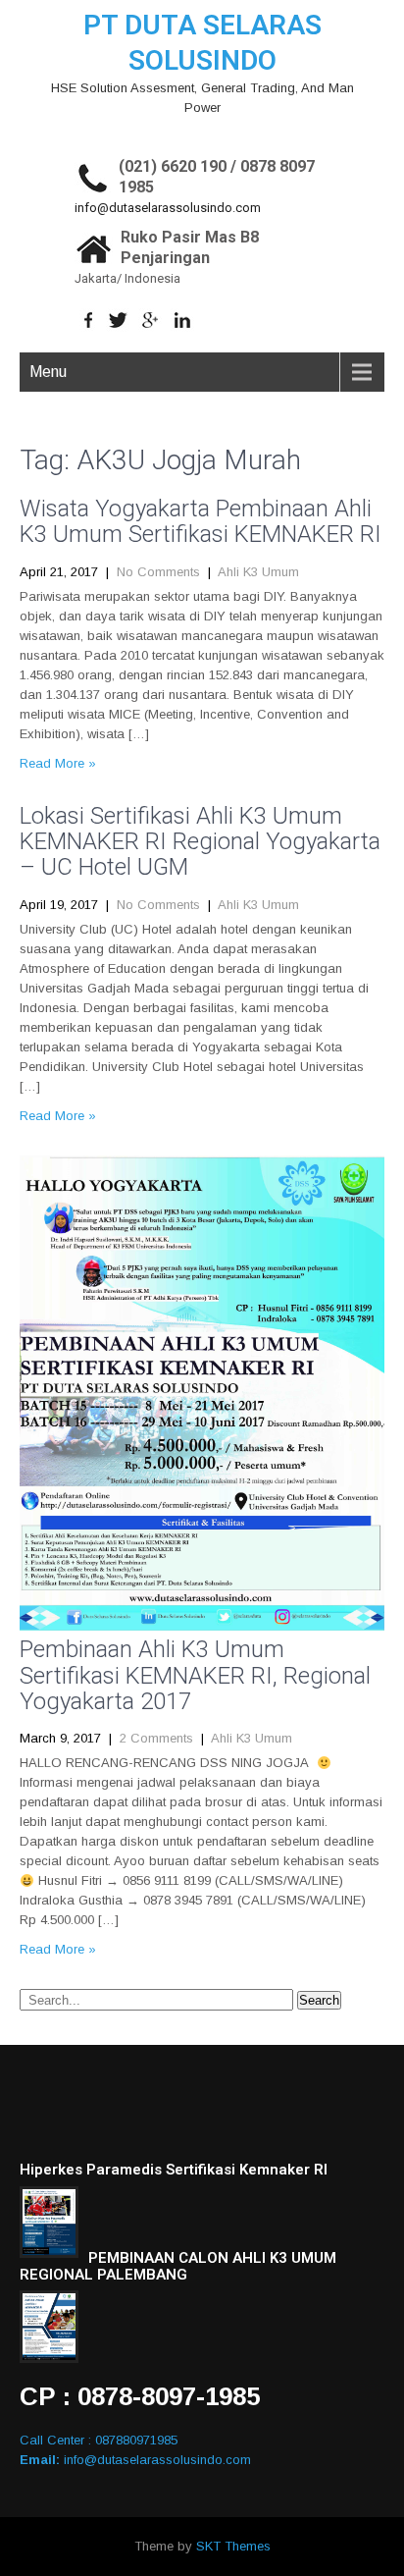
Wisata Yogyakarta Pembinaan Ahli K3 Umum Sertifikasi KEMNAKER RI (201, 521)
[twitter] (118, 320)
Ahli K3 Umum (258, 572)
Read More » (58, 763)
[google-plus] (151, 320)
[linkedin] (183, 320)
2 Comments (156, 1738)
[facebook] (89, 320)
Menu (48, 372)
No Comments (158, 572)
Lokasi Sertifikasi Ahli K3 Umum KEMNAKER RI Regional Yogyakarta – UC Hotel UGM (200, 842)
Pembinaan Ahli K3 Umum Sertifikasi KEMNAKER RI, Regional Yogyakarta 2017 (195, 1675)
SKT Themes (233, 2546)
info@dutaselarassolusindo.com (168, 208)
